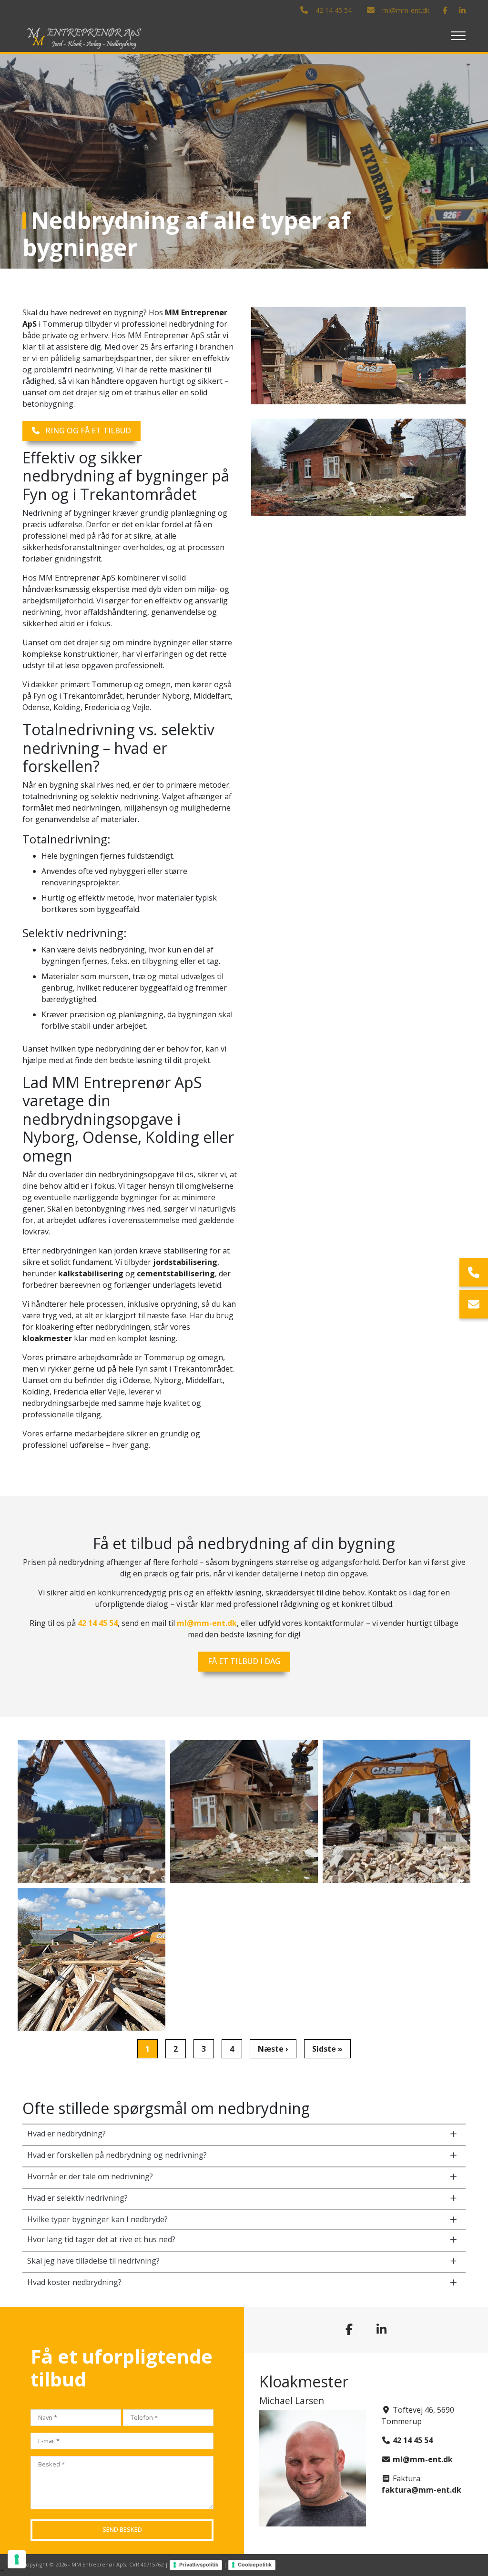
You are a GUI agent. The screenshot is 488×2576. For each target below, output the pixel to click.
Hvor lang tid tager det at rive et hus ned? (101, 2239)
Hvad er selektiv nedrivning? (77, 2198)
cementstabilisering (176, 1273)
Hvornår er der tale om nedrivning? (90, 2176)
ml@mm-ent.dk (406, 10)
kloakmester (47, 1338)
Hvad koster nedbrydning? (74, 2282)
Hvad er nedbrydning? (66, 2134)
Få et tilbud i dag (244, 1661)
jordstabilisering (185, 1262)
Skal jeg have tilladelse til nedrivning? (93, 2261)
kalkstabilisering (91, 1273)
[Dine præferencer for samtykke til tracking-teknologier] (17, 2559)
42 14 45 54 (334, 10)
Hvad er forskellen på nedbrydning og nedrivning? (117, 2155)
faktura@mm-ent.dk (421, 2490)
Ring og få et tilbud (88, 431)
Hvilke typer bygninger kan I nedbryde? (97, 2219)
